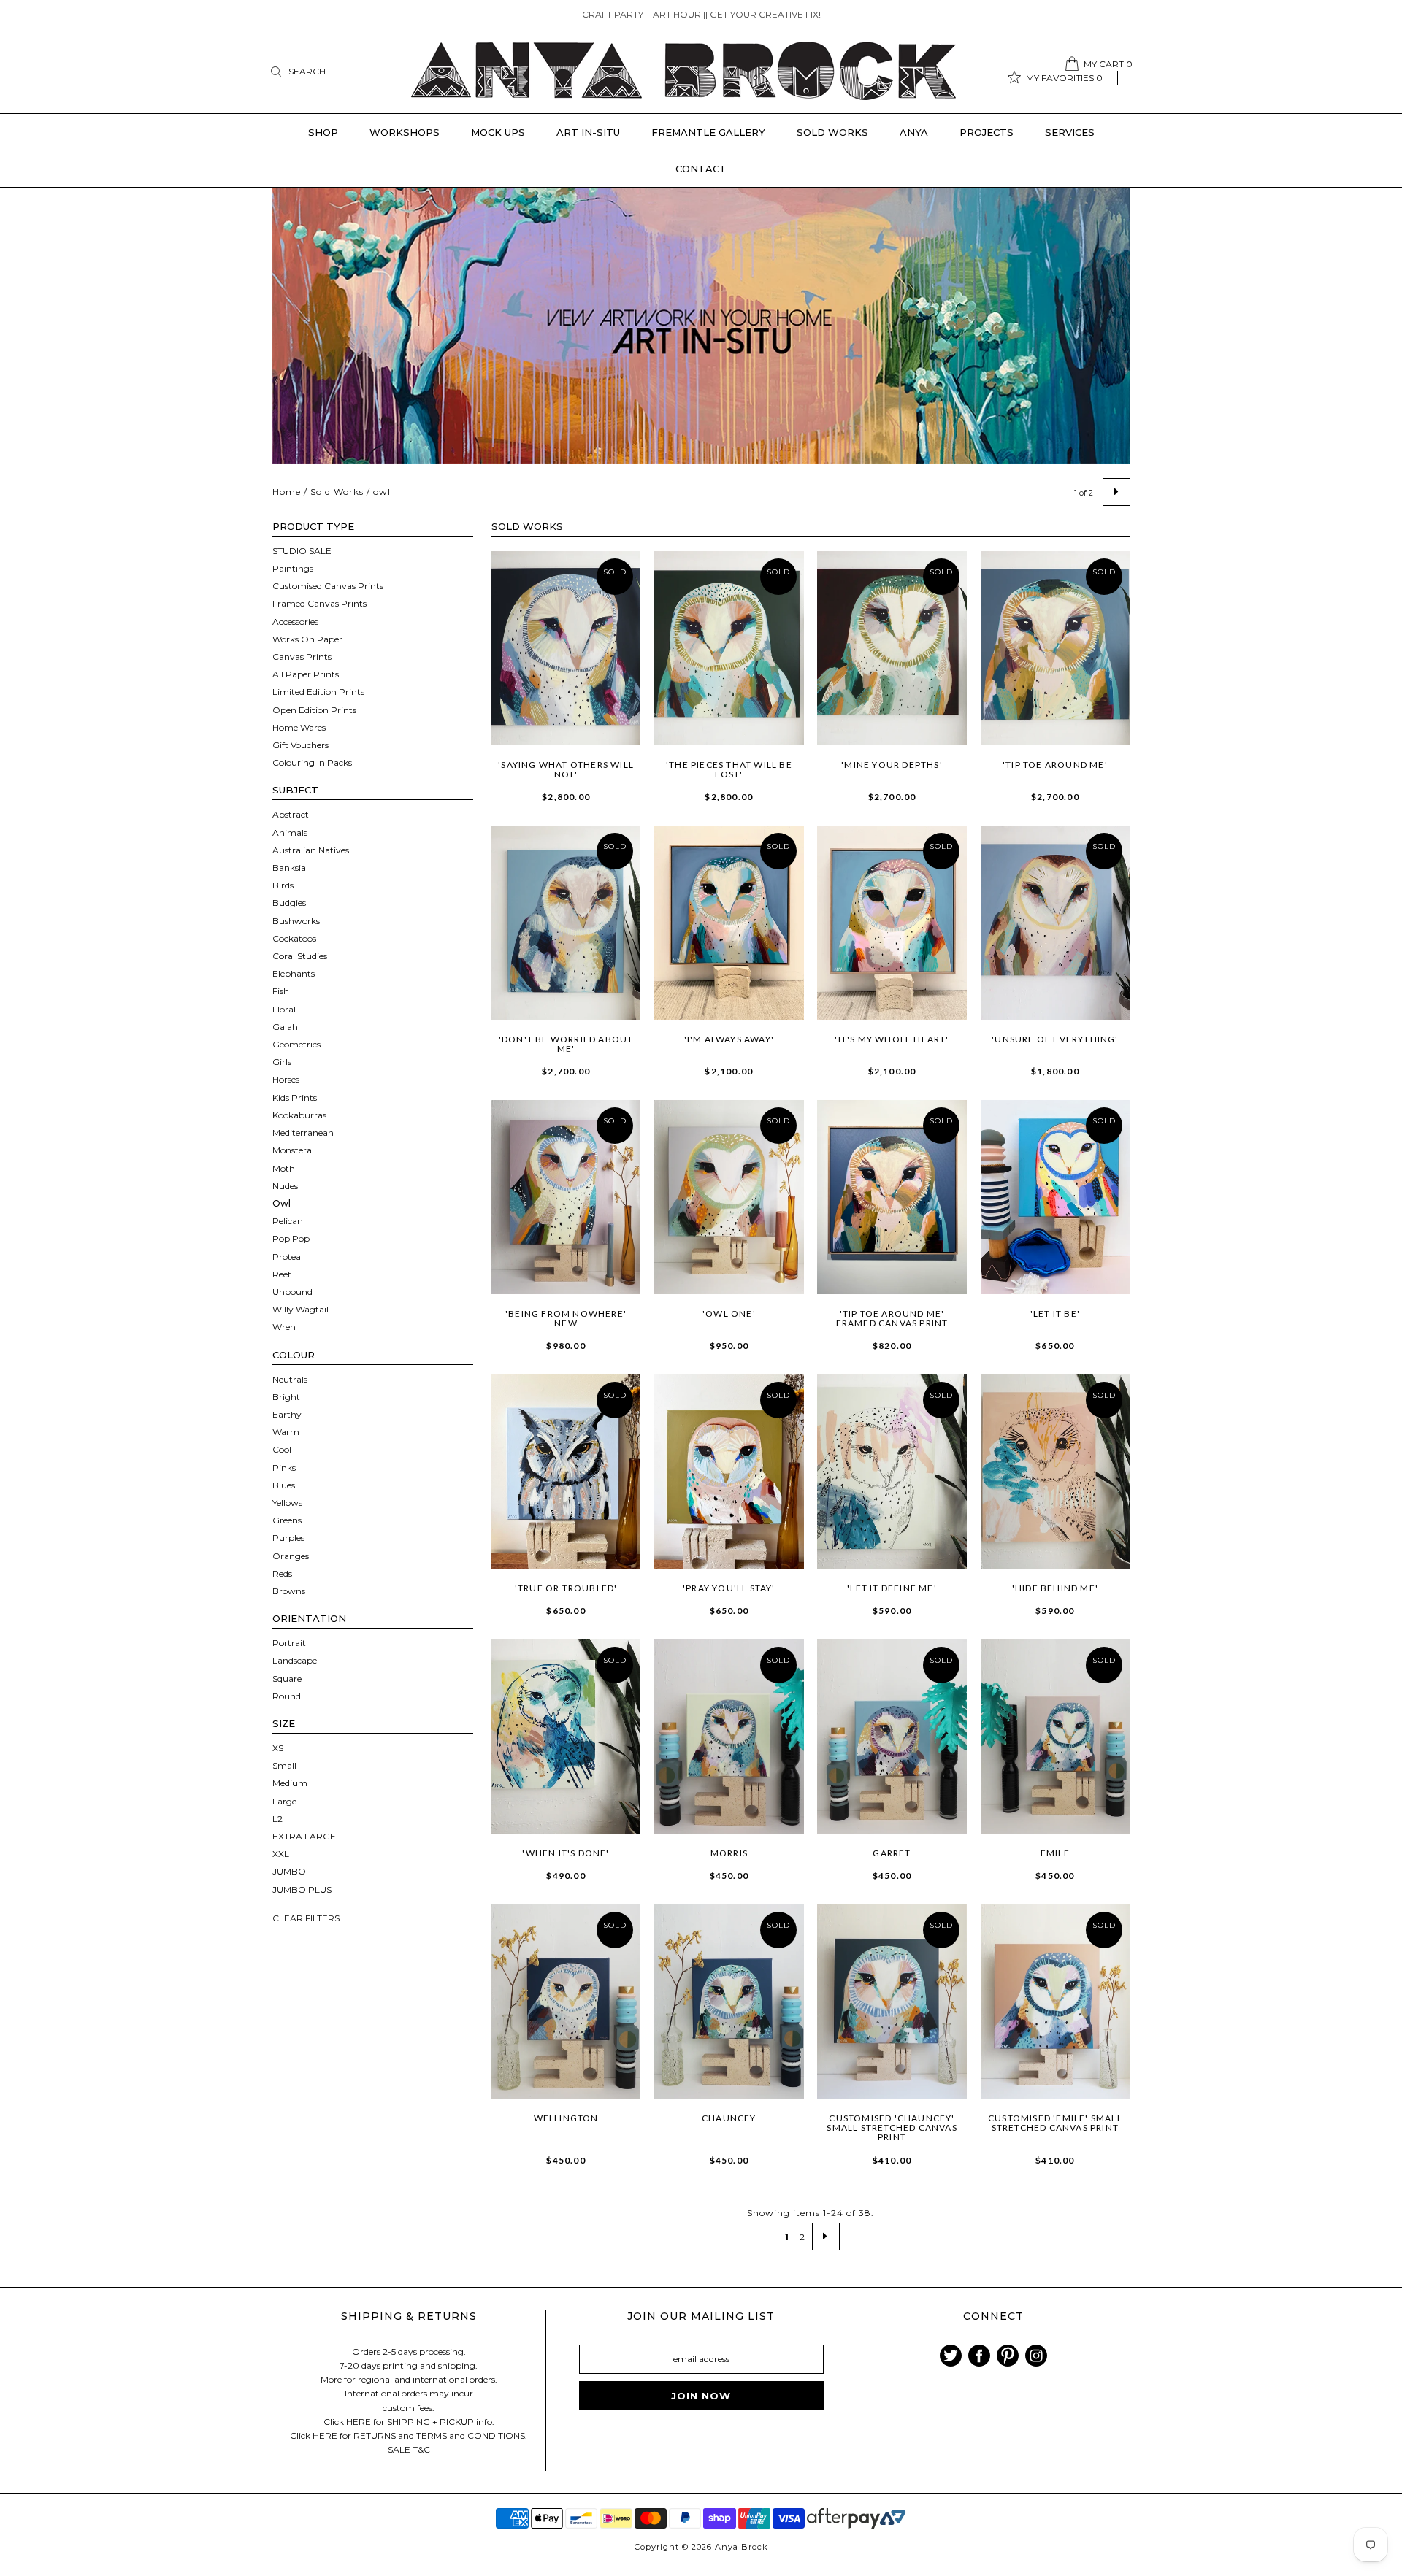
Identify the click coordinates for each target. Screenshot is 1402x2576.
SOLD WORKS (832, 132)
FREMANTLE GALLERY (708, 132)
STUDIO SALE (302, 551)
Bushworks (296, 921)
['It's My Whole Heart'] (892, 923)
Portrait (289, 1643)
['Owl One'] (729, 1197)
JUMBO (289, 1871)
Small (284, 1765)
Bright (286, 1397)
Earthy (287, 1414)
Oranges (291, 1556)
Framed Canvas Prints (319, 603)
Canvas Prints (302, 657)
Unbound (292, 1292)
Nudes (285, 1186)
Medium (290, 1783)
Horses (286, 1079)
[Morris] (729, 1737)
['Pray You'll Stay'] (729, 1472)
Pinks (284, 1468)
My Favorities (1064, 78)
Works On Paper (307, 639)
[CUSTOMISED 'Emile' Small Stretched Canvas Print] (1056, 2002)
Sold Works (337, 492)
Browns (289, 1591)
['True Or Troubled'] (566, 1472)
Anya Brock (742, 2547)
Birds (283, 885)
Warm (286, 1432)
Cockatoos (294, 938)
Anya (914, 132)
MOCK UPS (498, 132)
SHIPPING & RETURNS (409, 2316)
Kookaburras (299, 1115)
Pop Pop (291, 1238)
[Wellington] (566, 2002)
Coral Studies (300, 956)
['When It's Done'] (566, 1737)
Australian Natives (311, 850)
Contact (701, 169)
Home (287, 492)
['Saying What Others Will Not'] (566, 648)
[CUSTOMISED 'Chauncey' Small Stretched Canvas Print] (892, 2002)
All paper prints (306, 674)
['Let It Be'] (1056, 1197)
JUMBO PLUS (302, 1889)
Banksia (289, 868)
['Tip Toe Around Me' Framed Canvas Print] (892, 1197)
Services (1070, 132)
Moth (284, 1168)
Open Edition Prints (314, 710)
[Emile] (1056, 1737)
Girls (282, 1062)
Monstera (292, 1150)
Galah (285, 1027)
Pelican (288, 1221)
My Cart (1108, 64)
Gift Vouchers (300, 745)
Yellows (287, 1503)
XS (278, 1748)
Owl (281, 1203)
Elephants (294, 973)
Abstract (291, 814)
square (287, 1679)
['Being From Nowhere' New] (566, 1197)
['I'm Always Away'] (729, 923)
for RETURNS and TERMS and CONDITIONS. (433, 2435)
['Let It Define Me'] (892, 1472)
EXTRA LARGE (304, 1836)
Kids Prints (295, 1097)
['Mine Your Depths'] (892, 648)
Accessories (295, 622)
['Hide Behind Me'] (1056, 1472)
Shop (323, 132)
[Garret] (892, 1737)
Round (287, 1696)
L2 (277, 1819)
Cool (282, 1449)
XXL (281, 1854)
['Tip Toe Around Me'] (1056, 648)
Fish (281, 991)
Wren (284, 1327)
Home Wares (299, 727)
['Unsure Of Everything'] (1056, 923)
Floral (284, 1009)
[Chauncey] (729, 2002)
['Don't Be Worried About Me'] (566, 923)
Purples (288, 1538)
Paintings (293, 568)
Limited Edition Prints (318, 692)
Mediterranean (303, 1133)
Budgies (289, 903)
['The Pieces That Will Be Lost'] (729, 648)
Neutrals (290, 1379)
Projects (987, 132)
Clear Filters (306, 1918)
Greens (287, 1520)
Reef (281, 1274)
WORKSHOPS (405, 132)
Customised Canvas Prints (328, 586)
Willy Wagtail (300, 1309)
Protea (287, 1257)
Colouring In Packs (312, 762)
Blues (284, 1485)
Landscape (295, 1660)
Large (284, 1801)
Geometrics (296, 1044)
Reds (282, 1573)
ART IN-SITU (588, 132)
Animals (290, 833)
